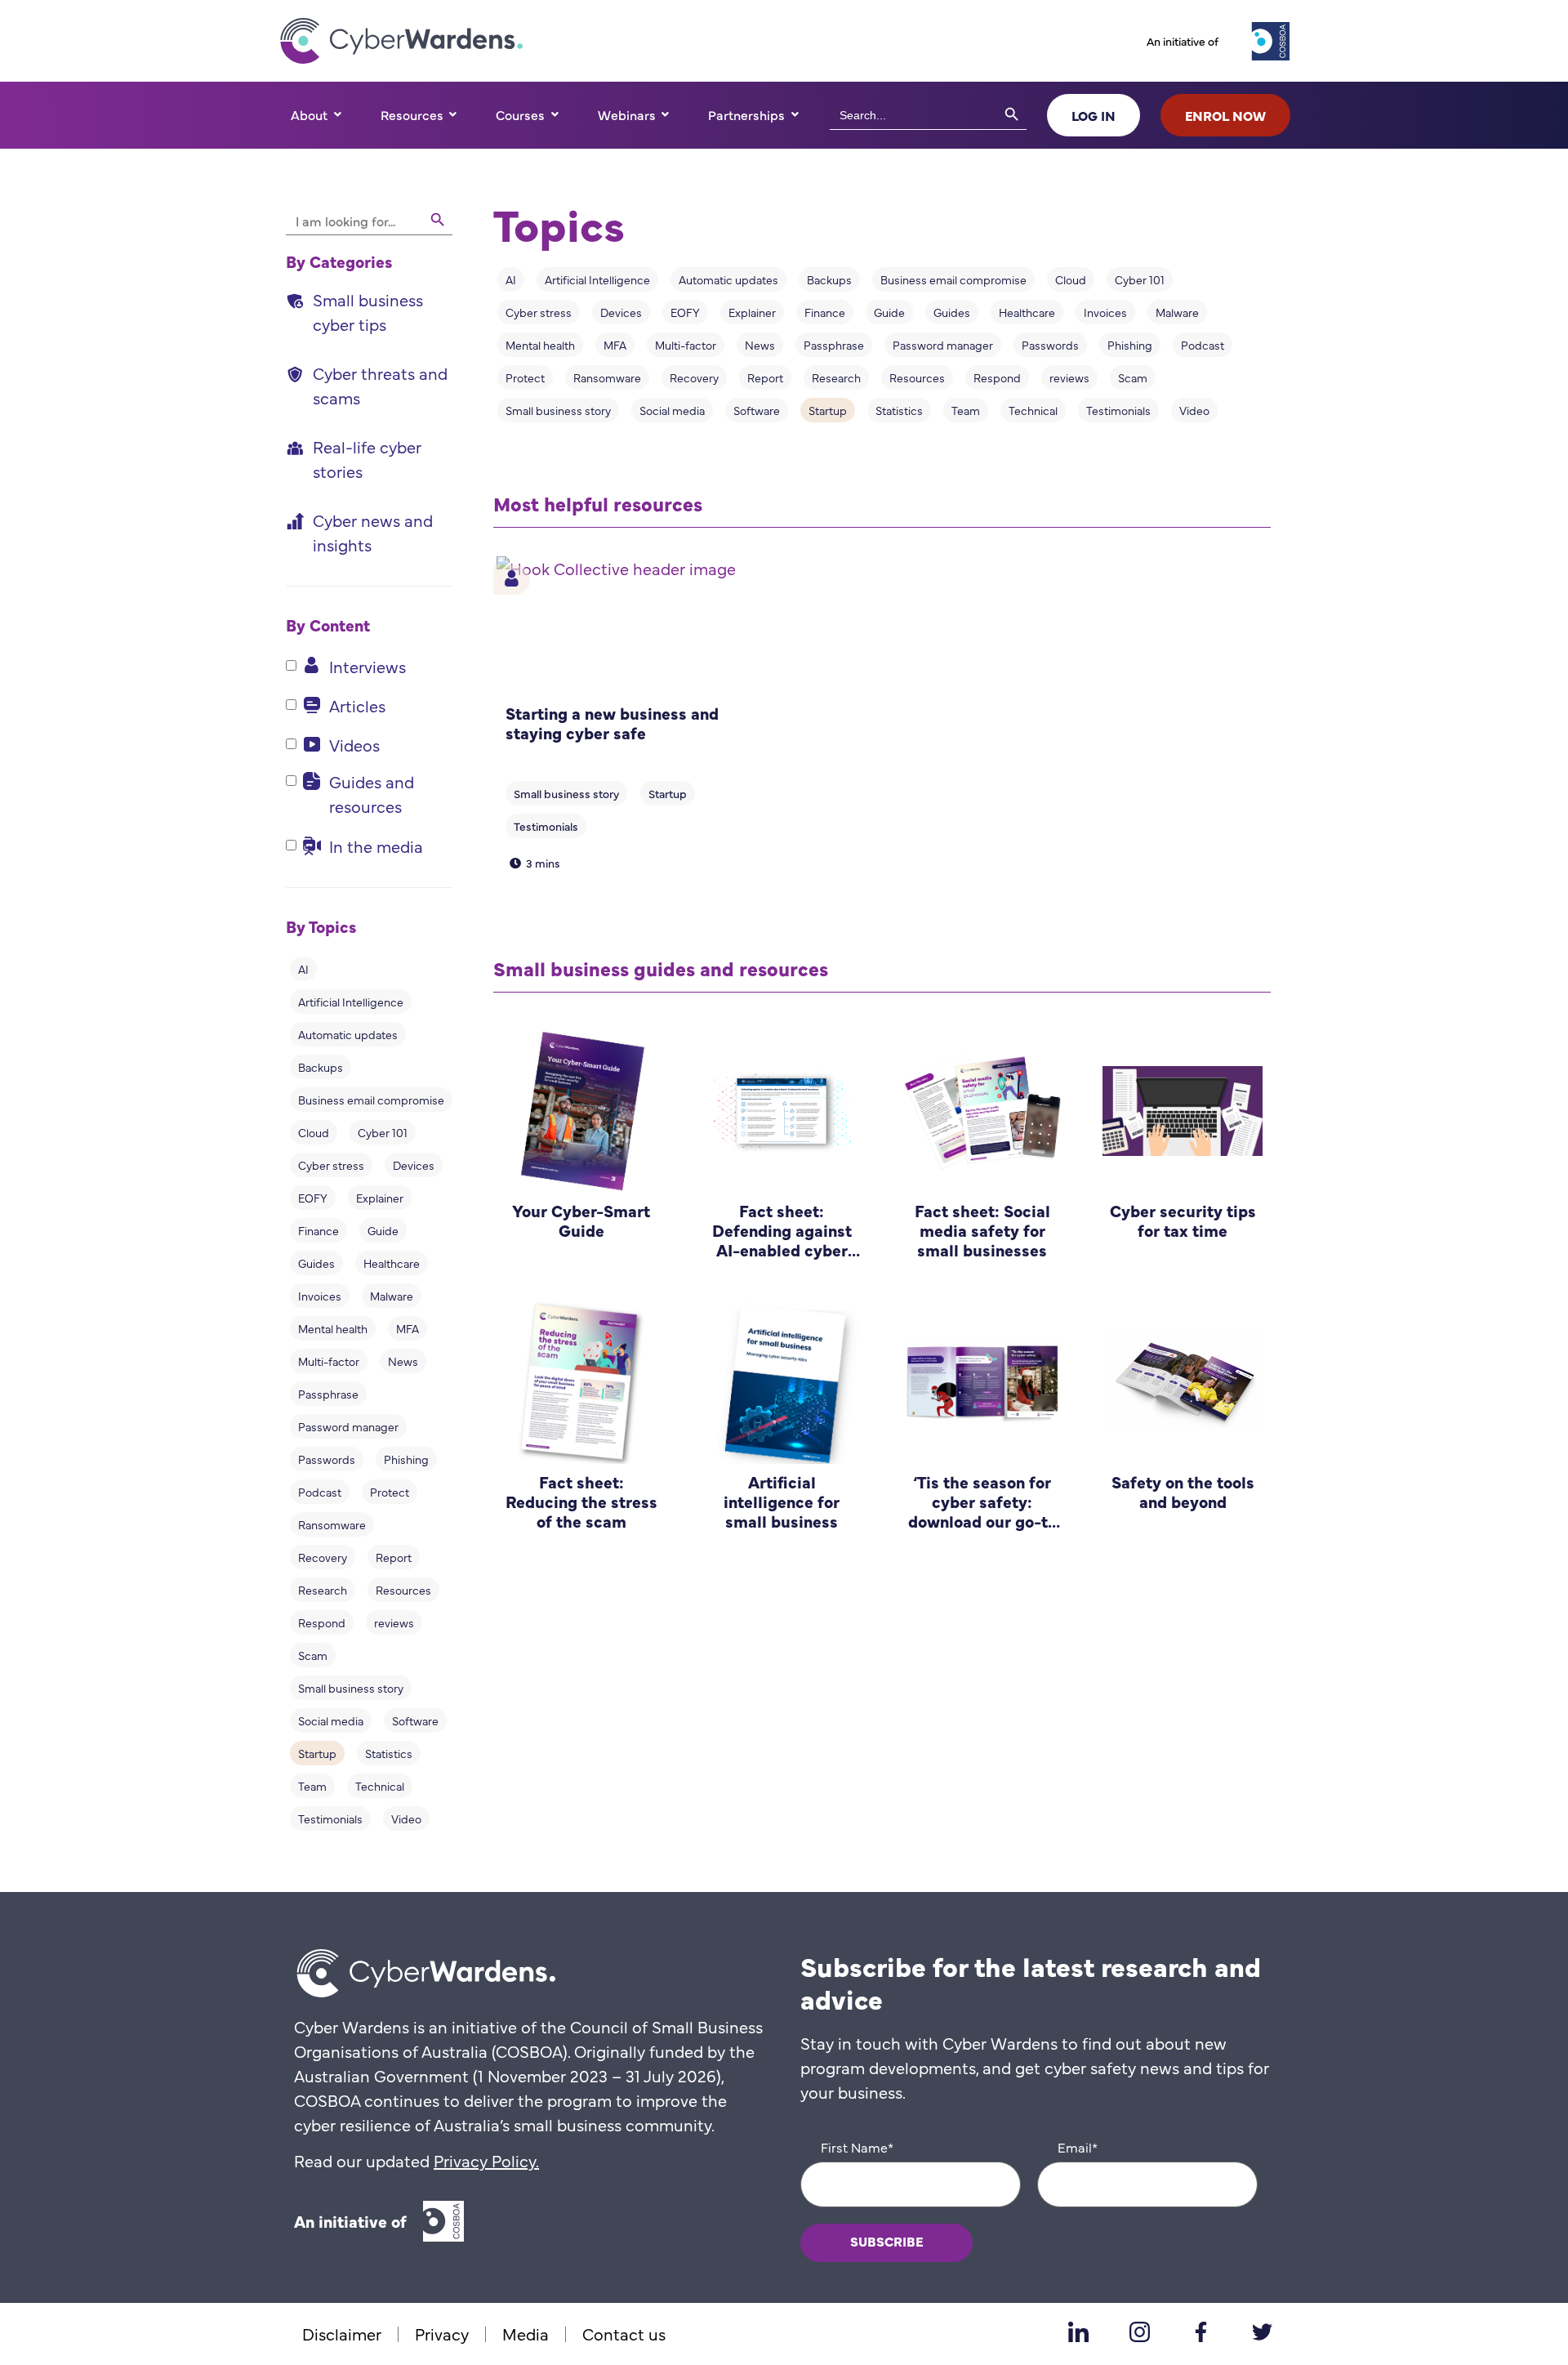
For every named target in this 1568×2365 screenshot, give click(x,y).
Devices (414, 1165)
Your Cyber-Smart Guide (581, 1220)
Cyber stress (331, 1165)
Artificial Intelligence (351, 1002)
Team (312, 1786)
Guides (316, 1263)
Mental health (333, 1328)
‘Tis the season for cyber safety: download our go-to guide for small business (982, 1521)
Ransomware (332, 1524)
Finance (318, 1230)
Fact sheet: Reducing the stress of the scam (581, 1501)
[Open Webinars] (666, 114)
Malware (392, 1296)
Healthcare (392, 1263)
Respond (322, 1622)
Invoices (320, 1296)
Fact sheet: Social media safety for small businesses (982, 1230)
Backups (321, 1067)
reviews (394, 1622)
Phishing (406, 1459)
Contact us (624, 2334)
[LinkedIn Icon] (1078, 2332)
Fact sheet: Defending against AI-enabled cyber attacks (782, 1240)
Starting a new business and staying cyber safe (612, 723)
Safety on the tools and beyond (1183, 1491)
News (403, 1361)
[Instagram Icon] (1139, 2332)
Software (415, 1720)
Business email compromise (371, 1100)
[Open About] (337, 114)
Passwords (327, 1459)
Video (406, 1818)
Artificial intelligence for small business (782, 1501)
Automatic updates (348, 1034)
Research (323, 1590)
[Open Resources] (453, 114)
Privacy (442, 2334)
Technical (380, 1786)
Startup (317, 1753)
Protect (390, 1492)
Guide (383, 1230)
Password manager (348, 1426)
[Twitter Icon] (1262, 2332)
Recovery (323, 1557)
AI (303, 969)
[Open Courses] (555, 114)
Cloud (314, 1132)
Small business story (351, 1688)
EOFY (313, 1198)
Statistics (389, 1753)
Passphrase (328, 1394)
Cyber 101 (383, 1132)
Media (526, 2334)
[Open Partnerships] (795, 114)
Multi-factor (329, 1361)
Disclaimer (342, 2334)
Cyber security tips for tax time (1183, 1220)
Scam (313, 1655)
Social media (331, 1720)
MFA (408, 1328)
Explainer (380, 1198)
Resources (403, 1590)
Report (394, 1557)
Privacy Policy (485, 2160)
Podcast (320, 1492)
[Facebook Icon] (1200, 2332)
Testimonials (330, 1818)
